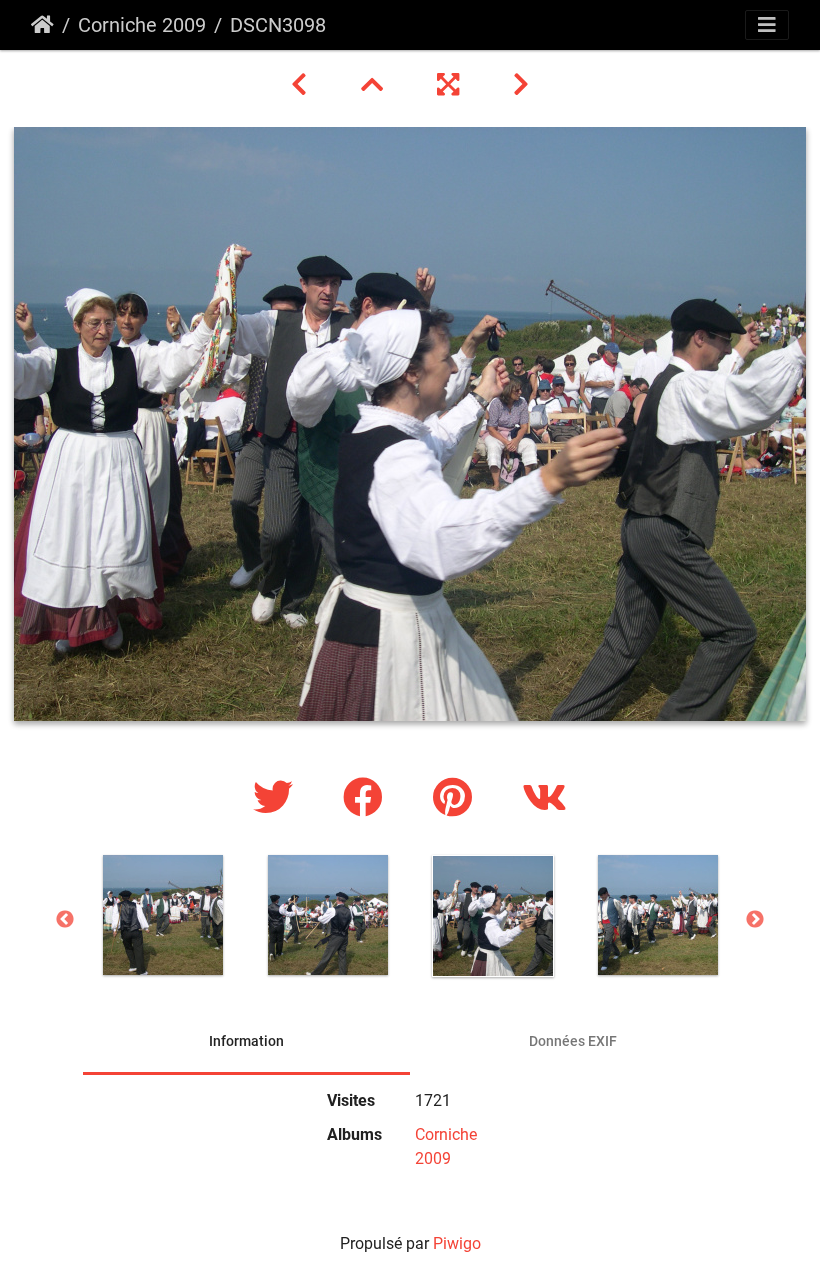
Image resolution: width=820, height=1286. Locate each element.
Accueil (42, 25)
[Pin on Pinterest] (457, 798)
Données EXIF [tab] (573, 1041)
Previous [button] (65, 920)
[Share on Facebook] (368, 798)
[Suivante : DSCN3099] (521, 85)
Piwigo (457, 1243)
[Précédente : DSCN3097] (302, 85)
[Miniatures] (375, 85)
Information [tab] (246, 1041)
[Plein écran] (451, 85)
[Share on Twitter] (278, 798)
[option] (162, 915)
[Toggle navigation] (767, 25)
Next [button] (755, 920)
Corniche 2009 (142, 25)
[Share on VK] (544, 798)
